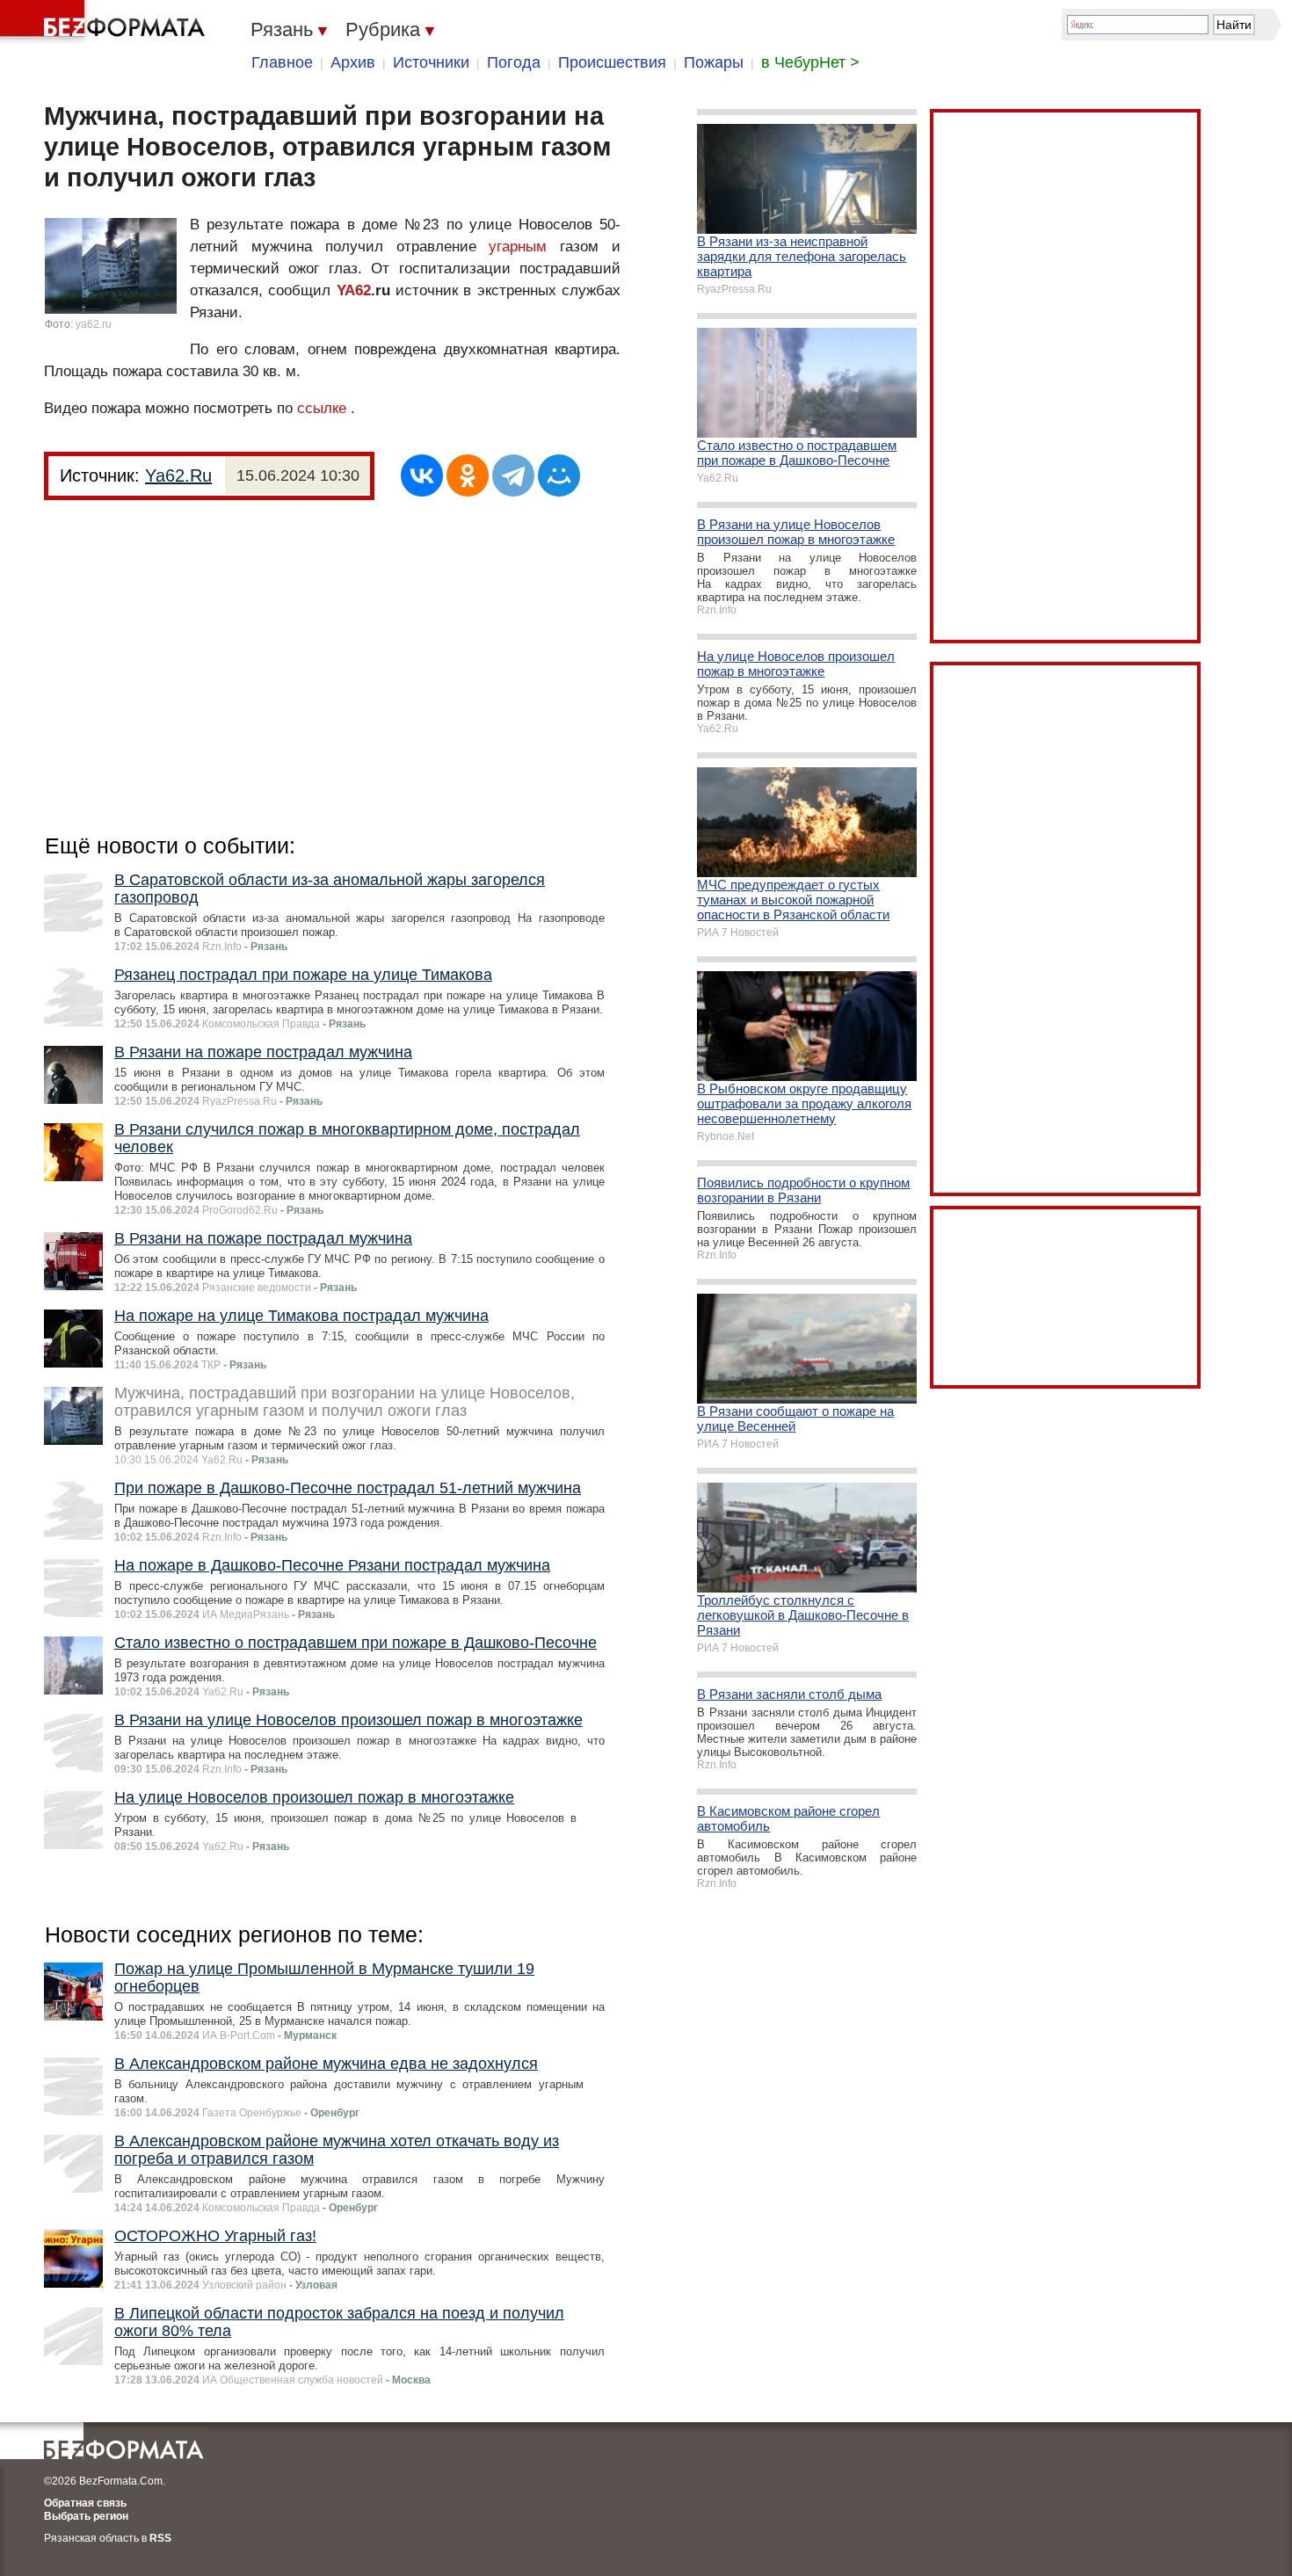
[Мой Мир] (559, 475)
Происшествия (612, 62)
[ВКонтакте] (422, 475)
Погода (514, 62)
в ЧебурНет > (810, 62)
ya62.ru (94, 324)
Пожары (714, 62)
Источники (431, 62)
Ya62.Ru (178, 475)
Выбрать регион (86, 2516)
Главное (282, 62)
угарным (518, 247)
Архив (353, 62)
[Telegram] (513, 475)
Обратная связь (85, 2503)
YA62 (354, 290)
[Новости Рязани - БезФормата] (105, 22)
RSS (160, 2538)
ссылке (322, 408)
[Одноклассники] (468, 475)
